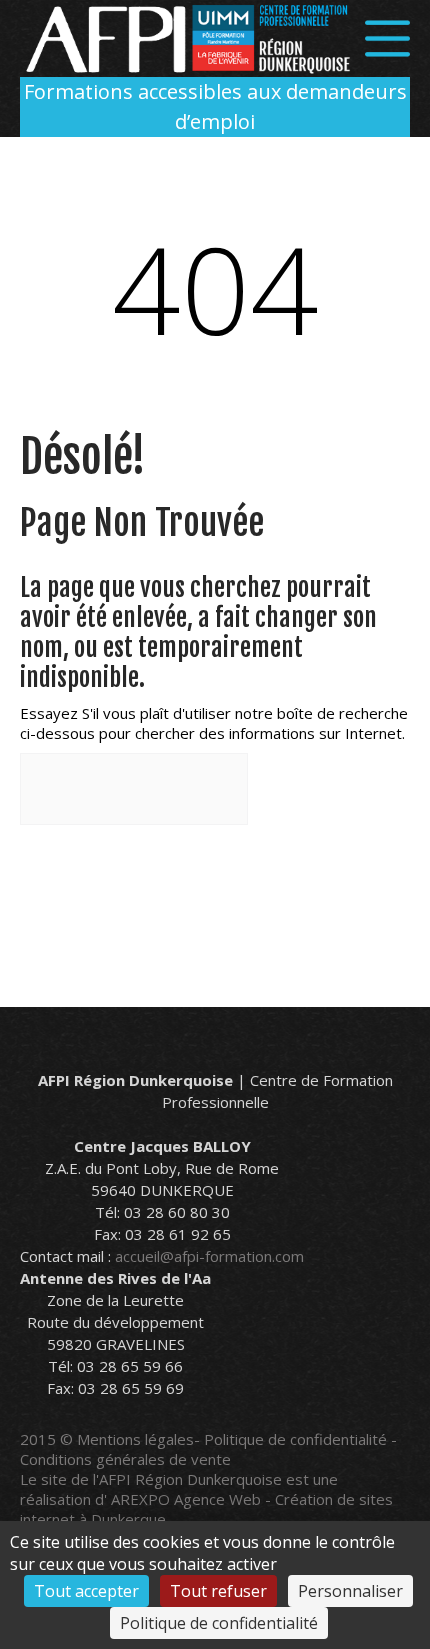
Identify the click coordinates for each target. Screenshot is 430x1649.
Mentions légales (135, 1439)
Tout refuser (218, 1591)
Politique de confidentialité (295, 1439)
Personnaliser (350, 1591)
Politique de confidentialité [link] (219, 1623)
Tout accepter (86, 1591)
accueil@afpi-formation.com (209, 1256)
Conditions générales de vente (125, 1459)
